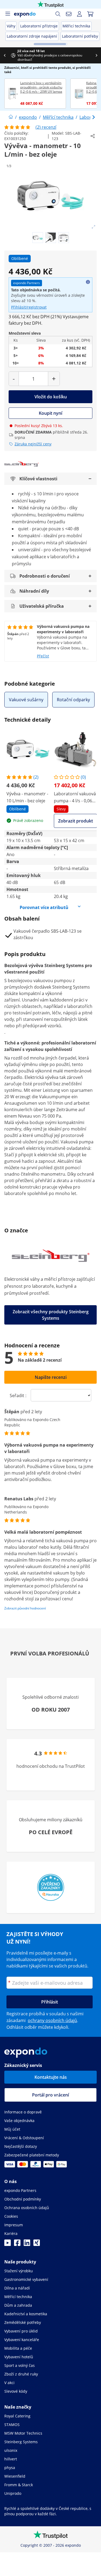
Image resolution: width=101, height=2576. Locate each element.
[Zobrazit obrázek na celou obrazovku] (93, 227)
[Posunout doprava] (96, 55)
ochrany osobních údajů (52, 2020)
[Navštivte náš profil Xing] (37, 2244)
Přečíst (43, 656)
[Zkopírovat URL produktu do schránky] (93, 136)
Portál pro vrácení (50, 2095)
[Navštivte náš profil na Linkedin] (27, 2244)
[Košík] (90, 14)
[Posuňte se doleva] (5, 55)
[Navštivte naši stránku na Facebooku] (17, 2244)
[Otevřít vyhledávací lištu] (58, 14)
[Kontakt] (69, 14)
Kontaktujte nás (51, 2077)
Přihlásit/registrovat (29, 307)
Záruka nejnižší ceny (33, 444)
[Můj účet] (79, 14)
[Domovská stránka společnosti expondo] (11, 117)
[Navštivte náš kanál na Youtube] (8, 2244)
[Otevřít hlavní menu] (8, 14)
